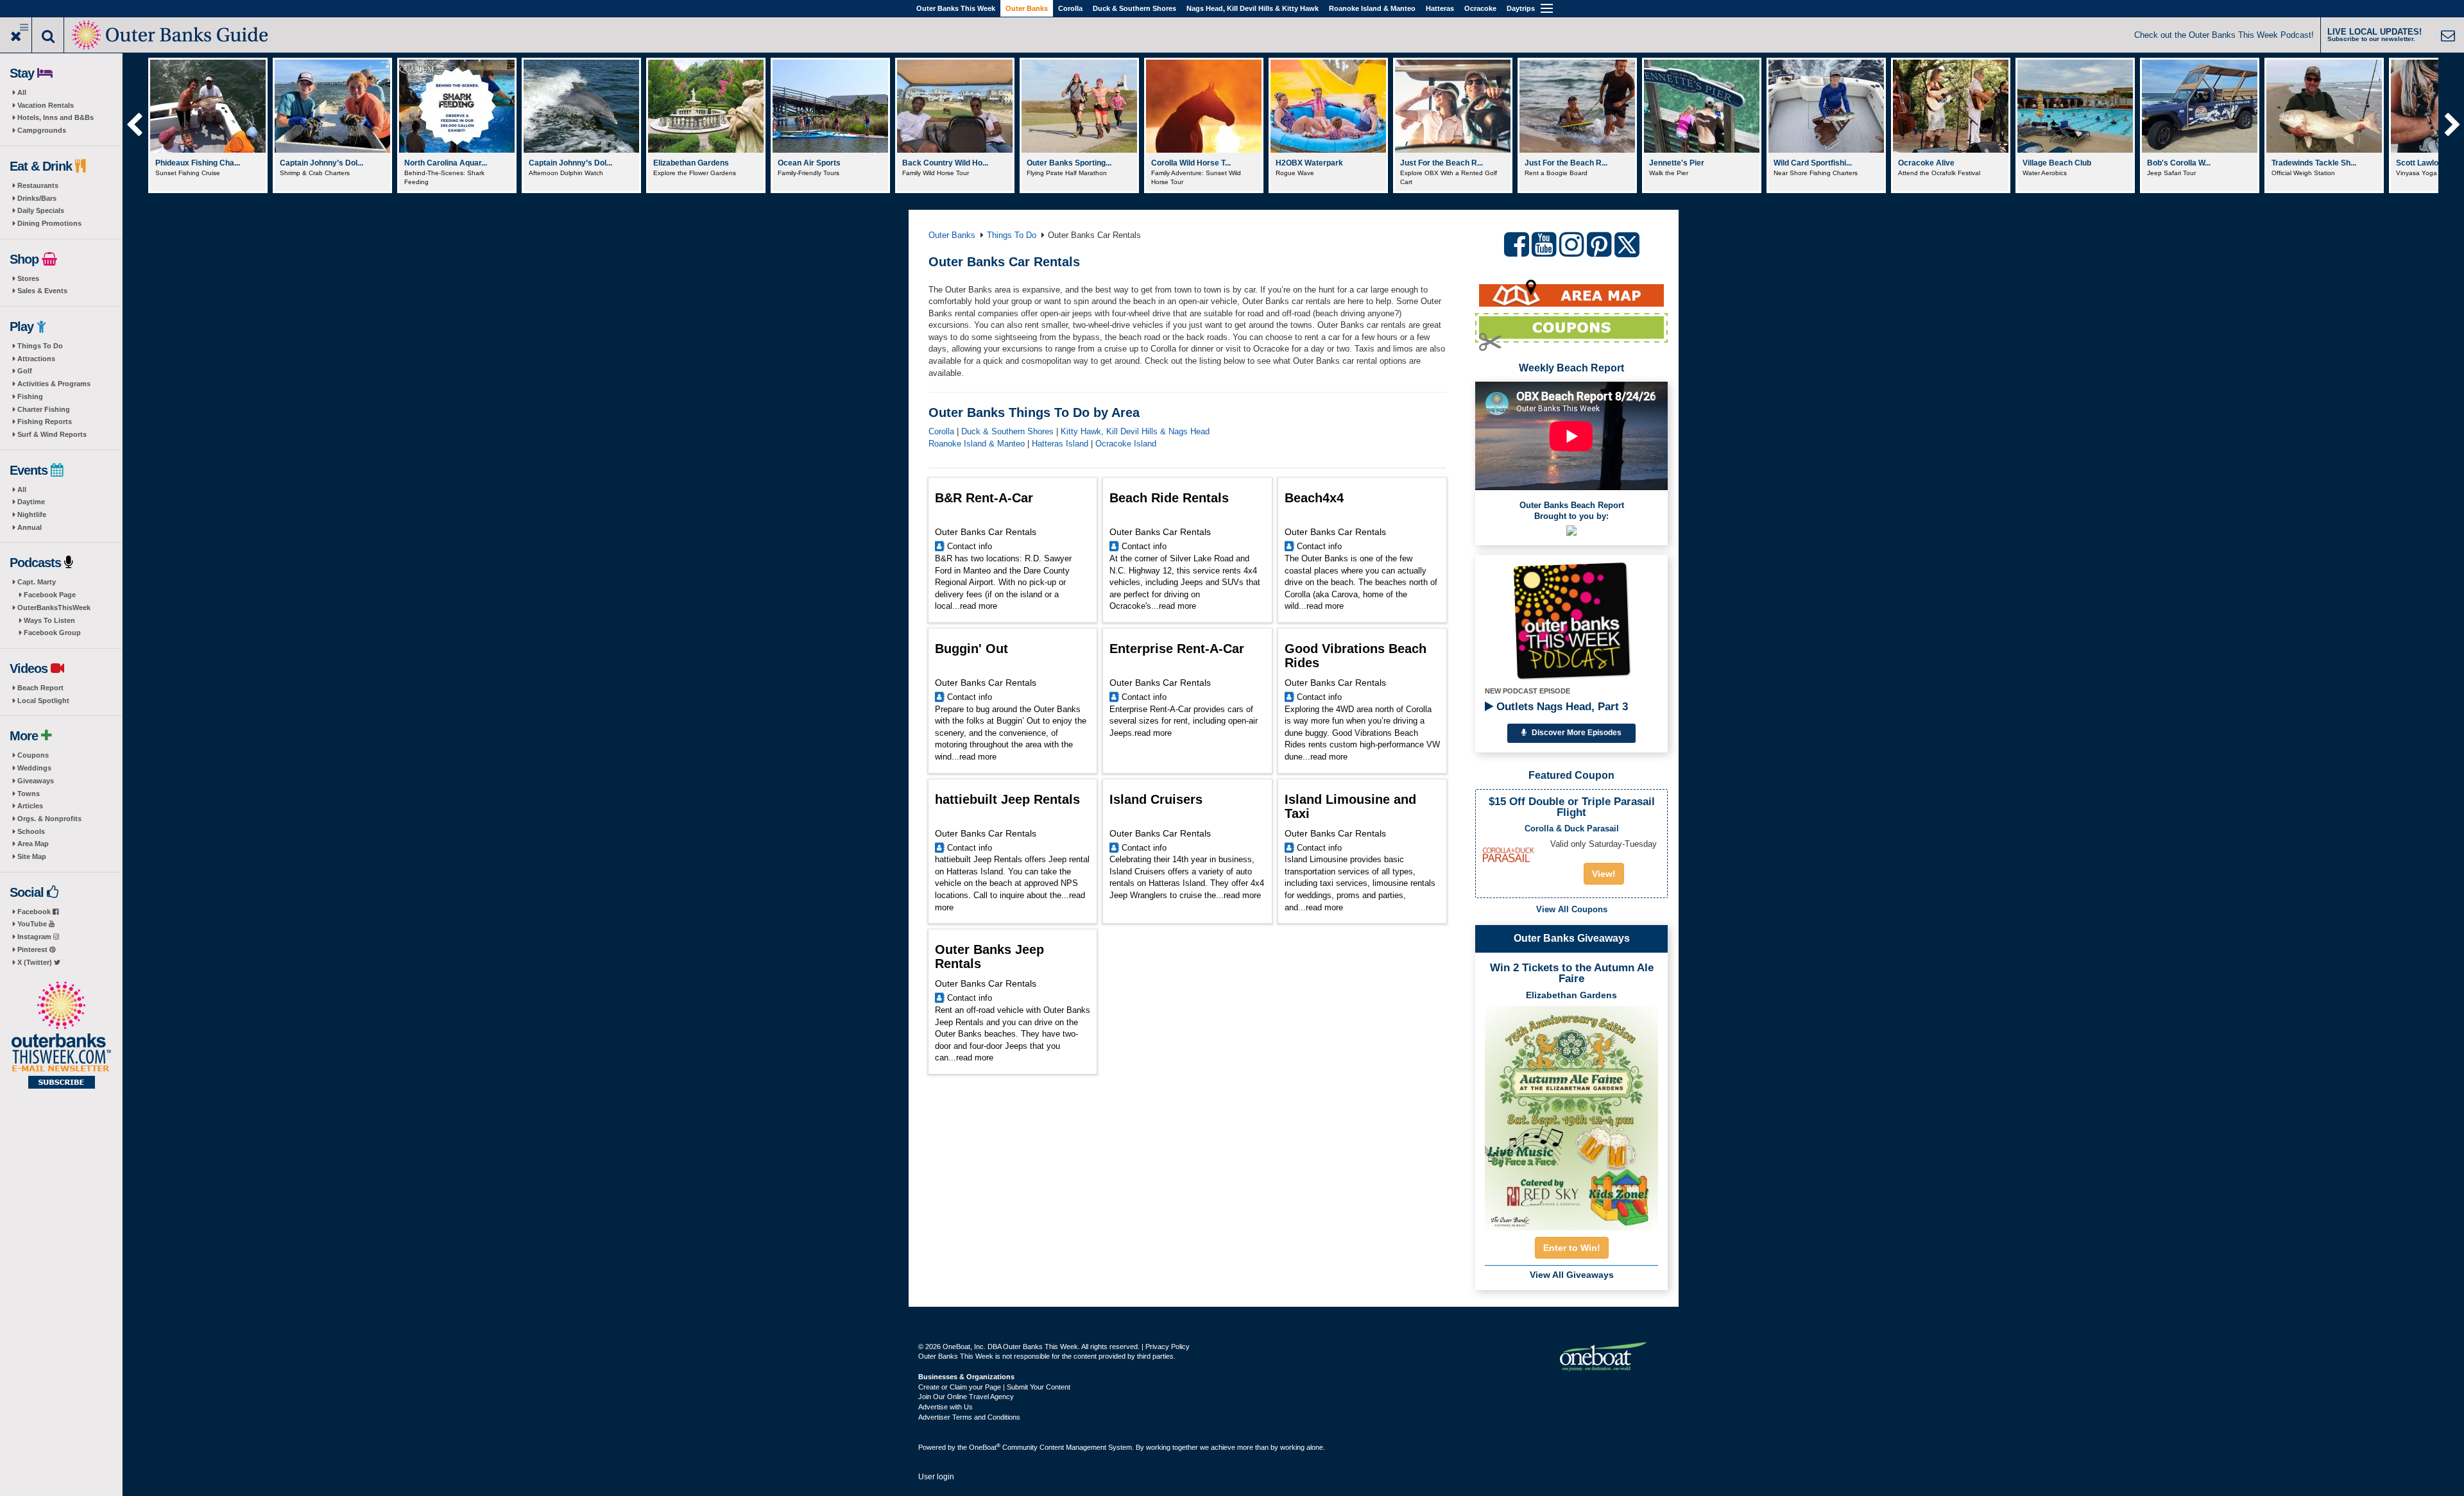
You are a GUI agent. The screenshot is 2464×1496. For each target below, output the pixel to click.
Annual (30, 527)
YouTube (33, 924)
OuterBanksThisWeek (54, 608)
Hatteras (1440, 8)
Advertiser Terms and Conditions (969, 1417)
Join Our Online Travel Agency (966, 1397)
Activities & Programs (54, 384)
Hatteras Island (1060, 444)
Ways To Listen (49, 620)
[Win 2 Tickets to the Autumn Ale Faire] (1571, 1114)
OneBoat (985, 1447)
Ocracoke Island (1126, 444)
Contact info (970, 546)
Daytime (31, 502)
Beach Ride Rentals (1169, 498)
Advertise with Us (945, 1407)
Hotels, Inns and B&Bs (56, 117)
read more (979, 606)
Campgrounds (42, 130)
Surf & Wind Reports (52, 434)
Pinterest (33, 949)
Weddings (34, 768)
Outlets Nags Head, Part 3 (1561, 707)
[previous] (134, 125)
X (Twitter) (36, 962)
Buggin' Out (971, 649)
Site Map (32, 856)
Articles (30, 806)
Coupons (33, 755)
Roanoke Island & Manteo (1372, 8)
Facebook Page (50, 595)
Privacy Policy (1168, 1347)
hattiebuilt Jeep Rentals (1007, 799)
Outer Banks (1027, 8)
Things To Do (40, 346)
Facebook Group (52, 633)
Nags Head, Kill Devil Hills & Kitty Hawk (1253, 8)
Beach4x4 (1314, 498)
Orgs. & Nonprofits (49, 819)
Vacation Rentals (46, 105)
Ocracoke (1480, 8)
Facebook (35, 912)
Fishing (30, 396)
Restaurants (38, 185)
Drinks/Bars (37, 198)
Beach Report (40, 688)
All (22, 92)
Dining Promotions (49, 223)
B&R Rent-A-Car (984, 498)
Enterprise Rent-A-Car (1177, 649)
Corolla (1070, 8)
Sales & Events (42, 291)
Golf (25, 371)
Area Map (33, 844)
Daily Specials (41, 210)
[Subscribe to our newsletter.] (61, 1036)
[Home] (171, 34)
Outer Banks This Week (956, 8)
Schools (31, 831)
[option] (208, 125)
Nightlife (32, 514)
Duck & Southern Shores (1134, 8)
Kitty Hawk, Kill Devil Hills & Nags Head (1135, 431)
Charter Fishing (44, 409)
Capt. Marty (37, 582)
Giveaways (36, 781)
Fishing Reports (45, 421)
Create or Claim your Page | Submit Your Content (994, 1387)
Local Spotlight (43, 701)
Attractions (36, 359)
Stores (28, 278)
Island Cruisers (1156, 799)
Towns (29, 794)
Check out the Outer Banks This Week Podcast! (2224, 35)
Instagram (35, 937)
